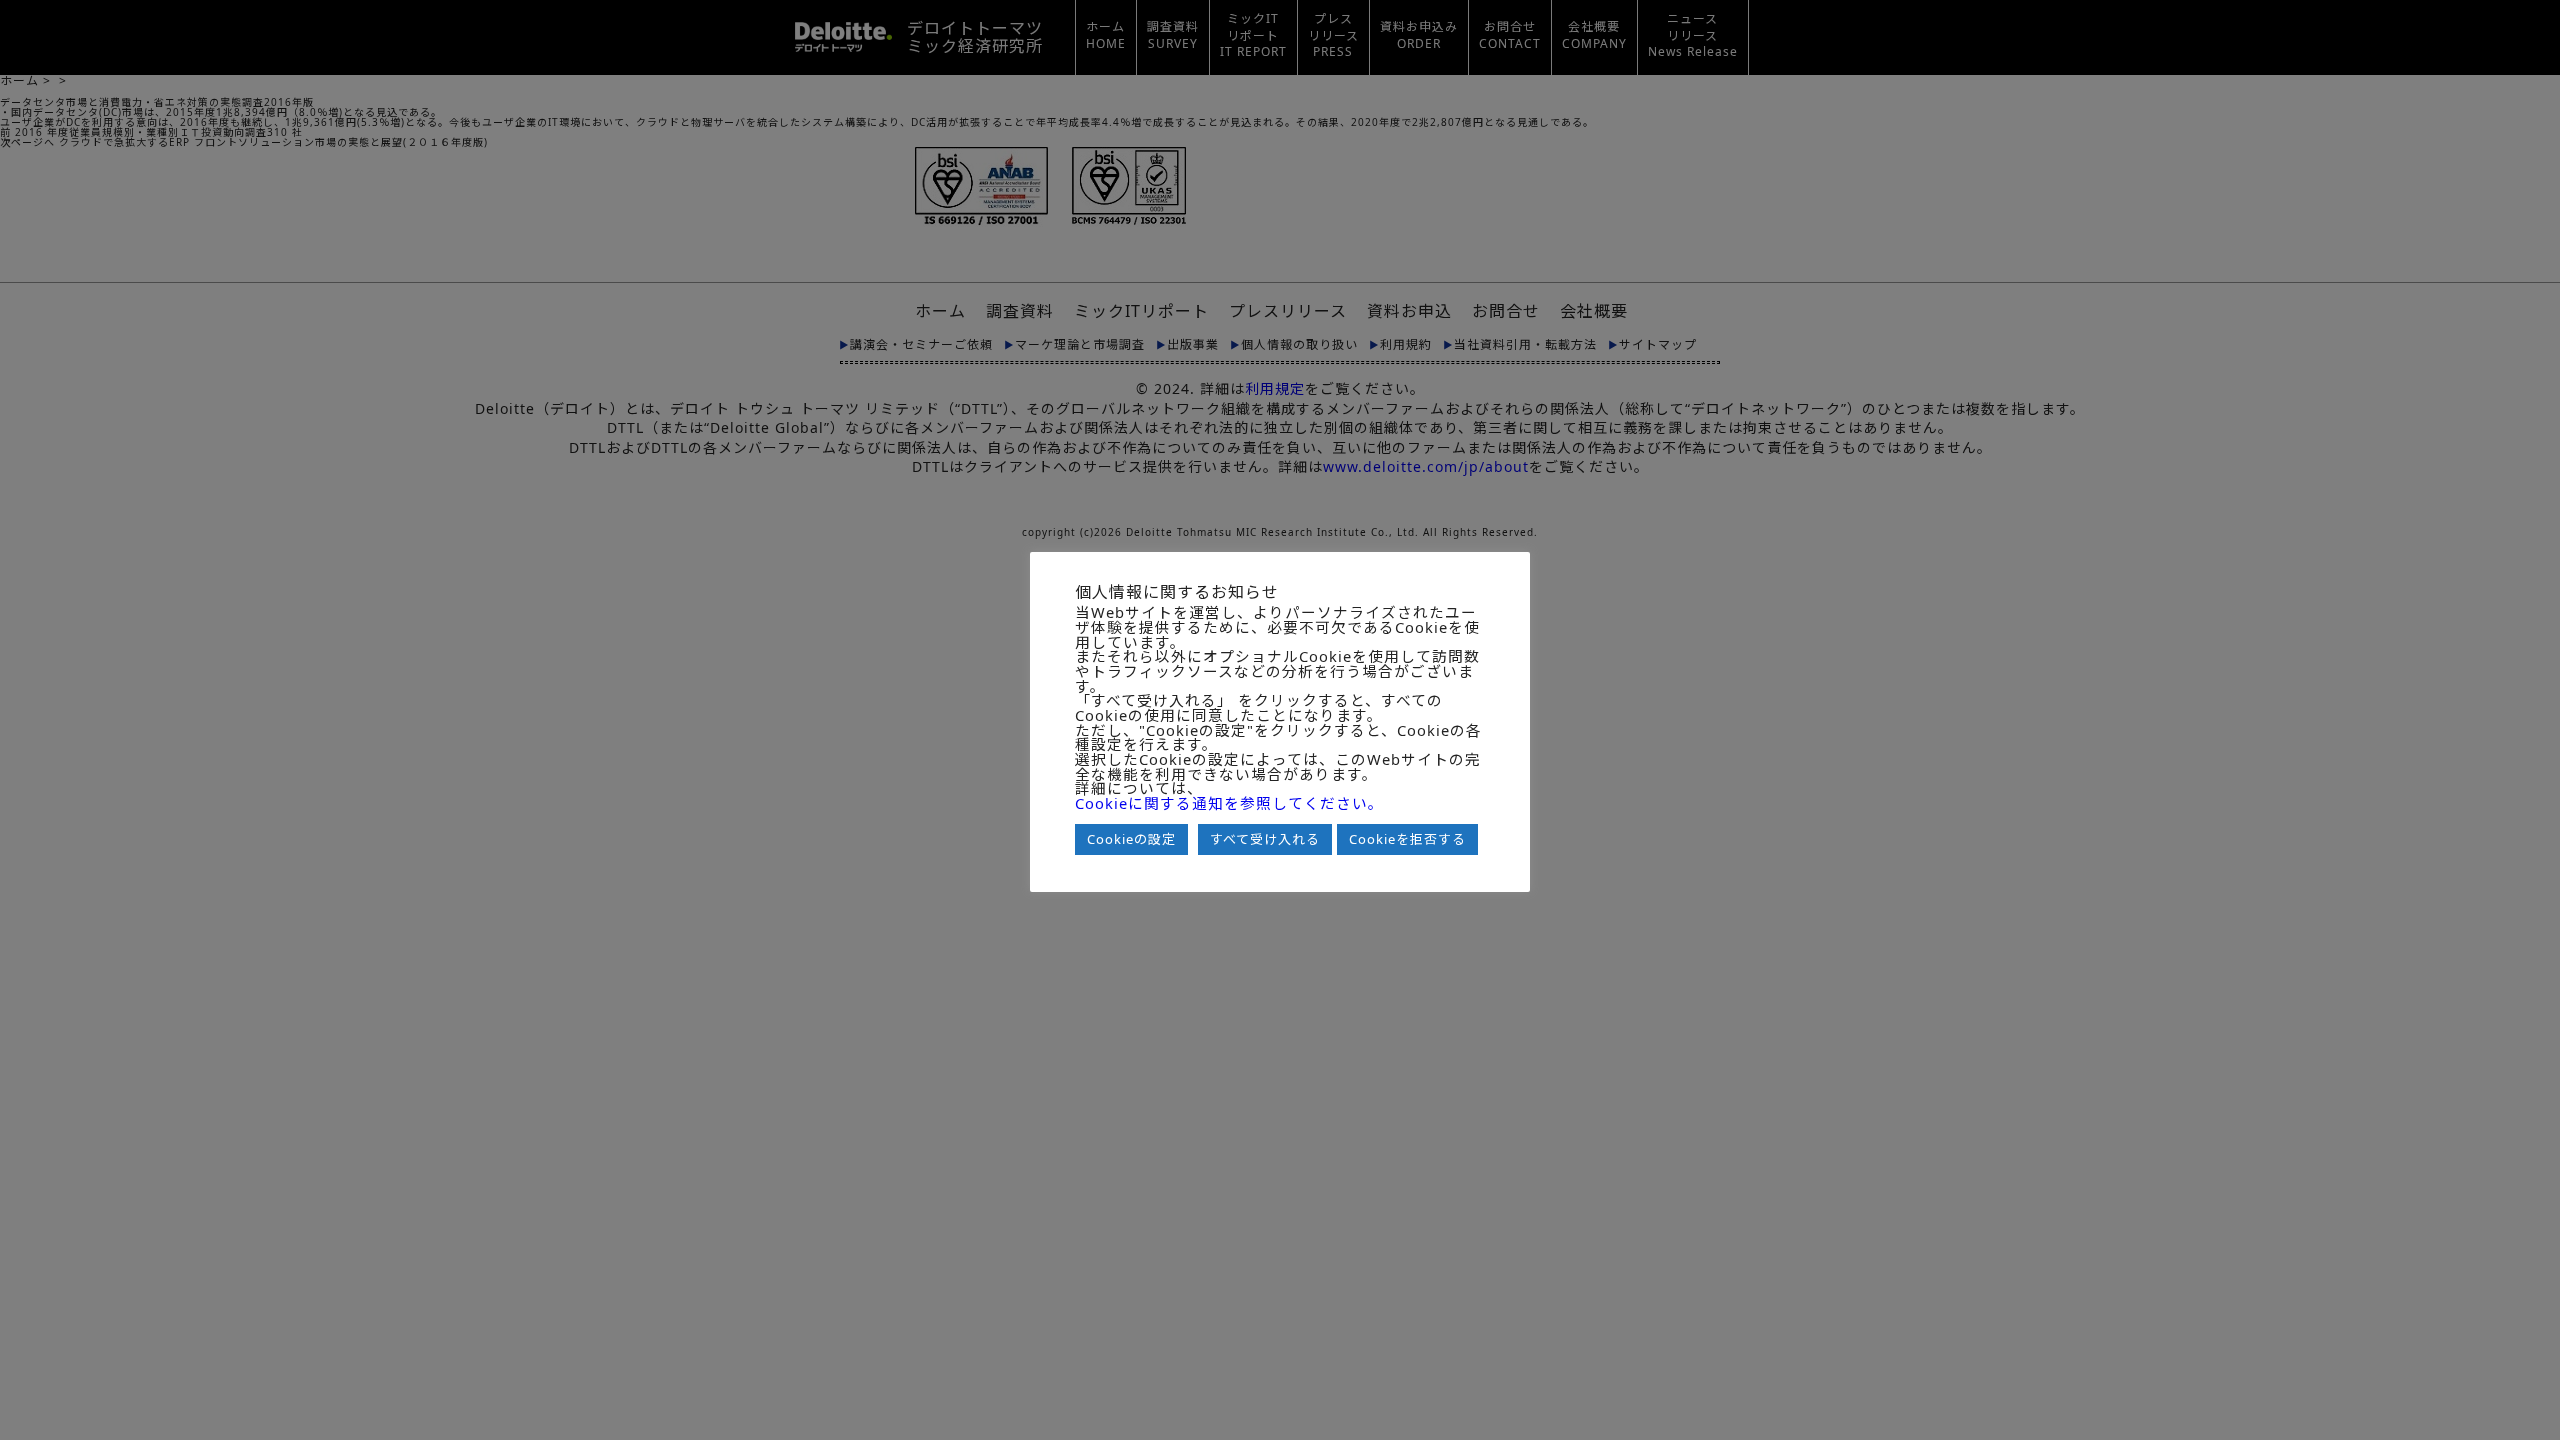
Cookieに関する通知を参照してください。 (1229, 803)
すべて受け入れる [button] (1265, 839)
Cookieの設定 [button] (1131, 839)
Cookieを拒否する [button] (1407, 839)
